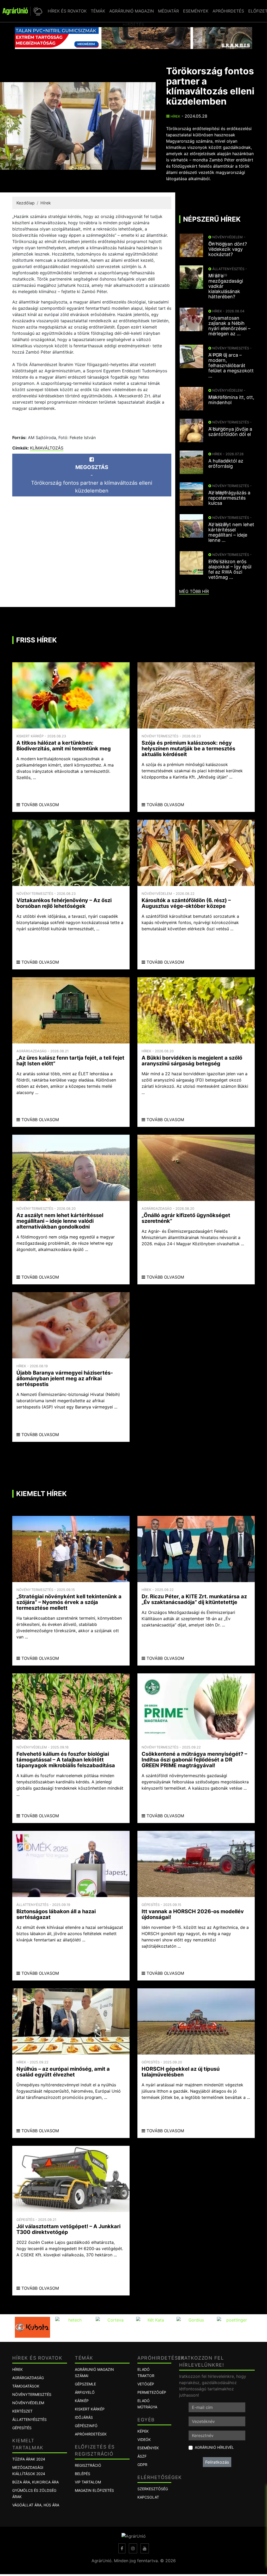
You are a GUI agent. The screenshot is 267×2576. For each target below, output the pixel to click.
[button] (37, 11)
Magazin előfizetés (94, 2490)
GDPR (142, 2465)
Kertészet (22, 2411)
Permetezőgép (152, 2392)
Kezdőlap (26, 203)
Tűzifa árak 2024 (29, 2459)
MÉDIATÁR (168, 11)
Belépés (83, 2474)
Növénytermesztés (32, 2394)
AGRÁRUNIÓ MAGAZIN (132, 11)
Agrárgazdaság (28, 2378)
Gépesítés (22, 2428)
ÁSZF (142, 2456)
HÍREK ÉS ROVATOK (67, 11)
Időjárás (84, 2417)
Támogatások (26, 2386)
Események (148, 2448)
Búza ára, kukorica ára (35, 2482)
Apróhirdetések (91, 2434)
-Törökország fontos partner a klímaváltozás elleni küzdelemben (92, 479)
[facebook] (122, 2548)
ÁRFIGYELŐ (85, 2392)
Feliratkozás (217, 2462)
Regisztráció (88, 2465)
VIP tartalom (88, 2482)
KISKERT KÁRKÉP (90, 2409)
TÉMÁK (98, 11)
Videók (144, 2440)
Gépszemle (85, 2384)
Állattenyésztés (29, 2419)
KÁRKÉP (82, 2401)
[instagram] (133, 2548)
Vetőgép (146, 2384)
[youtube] (145, 2548)
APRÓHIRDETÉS (228, 11)
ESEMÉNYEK (196, 11)
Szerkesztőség (153, 2489)
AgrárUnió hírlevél (214, 2447)
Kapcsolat (148, 2497)
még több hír (194, 591)
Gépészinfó (86, 2426)
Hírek (175, 116)
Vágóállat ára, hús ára (36, 2505)
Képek (143, 2431)
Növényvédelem (28, 2403)
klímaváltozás (47, 448)
